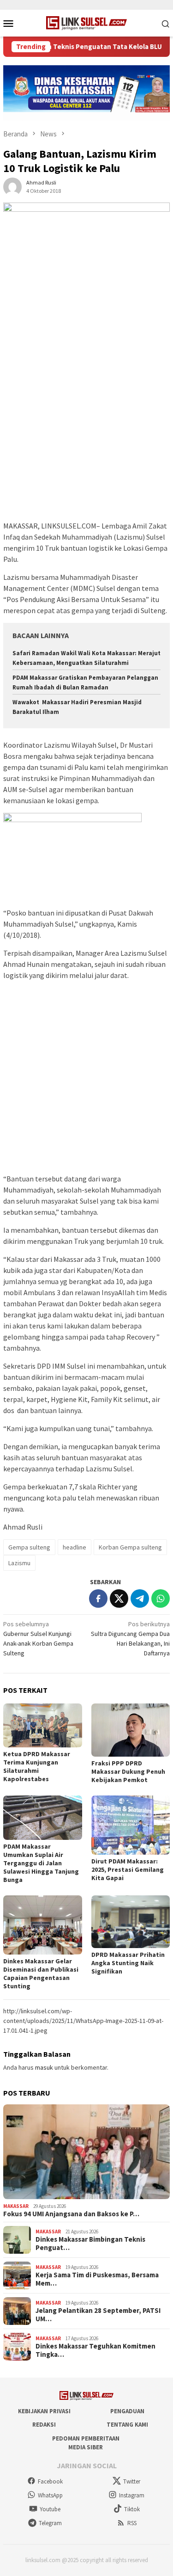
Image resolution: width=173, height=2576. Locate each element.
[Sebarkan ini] (98, 1598)
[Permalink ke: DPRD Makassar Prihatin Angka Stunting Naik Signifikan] (131, 1922)
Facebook (50, 2481)
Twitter (132, 2481)
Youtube (50, 2509)
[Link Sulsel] (86, 22)
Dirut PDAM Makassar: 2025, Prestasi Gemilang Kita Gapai (128, 1869)
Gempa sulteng (29, 1547)
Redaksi (44, 2425)
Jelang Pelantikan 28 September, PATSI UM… (98, 2315)
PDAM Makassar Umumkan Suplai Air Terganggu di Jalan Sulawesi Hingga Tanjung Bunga (41, 1863)
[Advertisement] (86, 429)
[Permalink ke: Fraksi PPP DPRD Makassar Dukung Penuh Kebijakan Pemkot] (131, 1730)
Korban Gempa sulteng (130, 1547)
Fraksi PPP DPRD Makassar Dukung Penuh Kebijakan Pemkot (128, 1771)
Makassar (16, 2206)
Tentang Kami (127, 2425)
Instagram (132, 2495)
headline (75, 1547)
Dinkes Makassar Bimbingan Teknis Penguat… (90, 2244)
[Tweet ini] (119, 1598)
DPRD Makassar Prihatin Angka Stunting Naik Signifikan (128, 1963)
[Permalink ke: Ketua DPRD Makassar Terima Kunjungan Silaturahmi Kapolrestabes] (43, 1726)
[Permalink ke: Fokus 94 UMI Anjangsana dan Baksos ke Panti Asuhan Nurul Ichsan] (86, 2152)
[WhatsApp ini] (161, 1598)
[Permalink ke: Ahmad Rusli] (12, 186)
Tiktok (132, 2509)
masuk (44, 2067)
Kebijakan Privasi (44, 2411)
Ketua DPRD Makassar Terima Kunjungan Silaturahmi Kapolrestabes (37, 1766)
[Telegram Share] (140, 1598)
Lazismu (19, 1563)
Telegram (50, 2523)
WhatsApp (50, 2495)
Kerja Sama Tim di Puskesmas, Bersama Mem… (97, 2279)
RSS (132, 2523)
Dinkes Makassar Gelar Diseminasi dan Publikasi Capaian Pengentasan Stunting (41, 1973)
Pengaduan (127, 2411)
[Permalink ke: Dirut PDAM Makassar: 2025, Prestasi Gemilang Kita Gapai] (131, 1825)
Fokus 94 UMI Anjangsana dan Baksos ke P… (71, 2214)
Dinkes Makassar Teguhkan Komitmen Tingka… (95, 2350)
